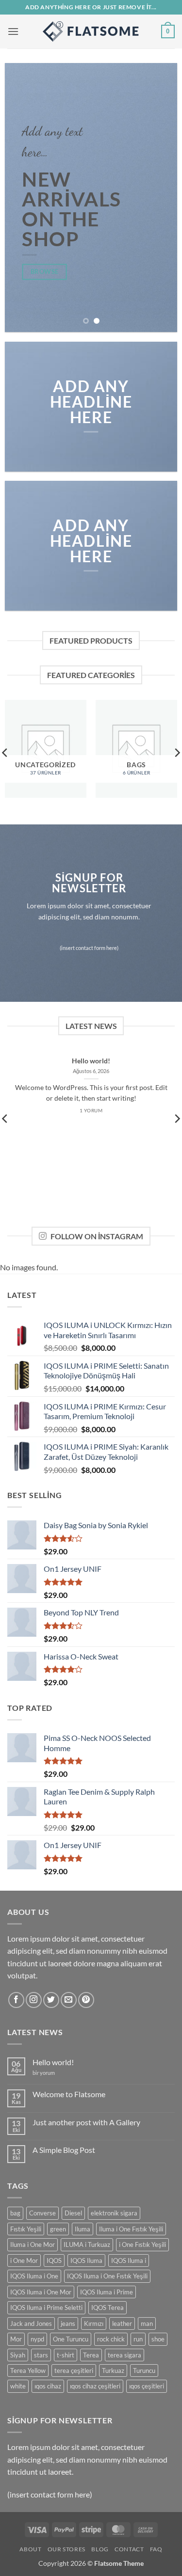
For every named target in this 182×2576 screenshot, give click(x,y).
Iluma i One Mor (33, 2244)
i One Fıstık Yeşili (142, 2244)
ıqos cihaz (48, 2386)
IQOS (54, 2260)
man (147, 2323)
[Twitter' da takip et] (51, 2000)
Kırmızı (94, 2323)
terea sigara (124, 2355)
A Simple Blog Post (64, 2150)
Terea (91, 2355)
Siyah (18, 2355)
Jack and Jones (31, 2323)
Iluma (83, 2229)
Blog (100, 2549)
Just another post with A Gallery (86, 2122)
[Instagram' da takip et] (34, 2000)
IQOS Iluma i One (34, 2276)
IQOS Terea (108, 2307)
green (58, 2229)
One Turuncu (71, 2339)
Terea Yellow (28, 2371)
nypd (37, 2339)
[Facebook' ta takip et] (16, 2000)
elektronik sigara (114, 2213)
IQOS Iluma (86, 2260)
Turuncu (144, 2371)
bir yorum (44, 2073)
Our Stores (66, 2549)
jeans (68, 2323)
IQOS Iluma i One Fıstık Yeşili (107, 2276)
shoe (158, 2339)
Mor (16, 2339)
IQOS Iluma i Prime (107, 2292)
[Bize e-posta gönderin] (69, 2000)
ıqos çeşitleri (147, 2386)
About (30, 2549)
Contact (129, 2549)
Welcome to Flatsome (69, 2094)
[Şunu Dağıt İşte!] (91, 32)
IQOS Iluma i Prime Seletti (46, 2307)
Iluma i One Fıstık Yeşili (131, 2229)
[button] (13, 31)
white (18, 2386)
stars (41, 2355)
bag (15, 2213)
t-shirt (66, 2355)
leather (122, 2323)
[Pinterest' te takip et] (86, 2000)
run (138, 2339)
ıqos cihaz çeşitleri (95, 2386)
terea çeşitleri (74, 2371)
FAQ (156, 2549)
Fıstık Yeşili (26, 2229)
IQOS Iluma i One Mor (41, 2292)
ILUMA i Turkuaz (87, 2244)
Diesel (73, 2213)
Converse (42, 2213)
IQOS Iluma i (129, 2260)
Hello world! (91, 1061)
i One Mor (24, 2260)
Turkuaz (113, 2371)
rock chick (111, 2339)
